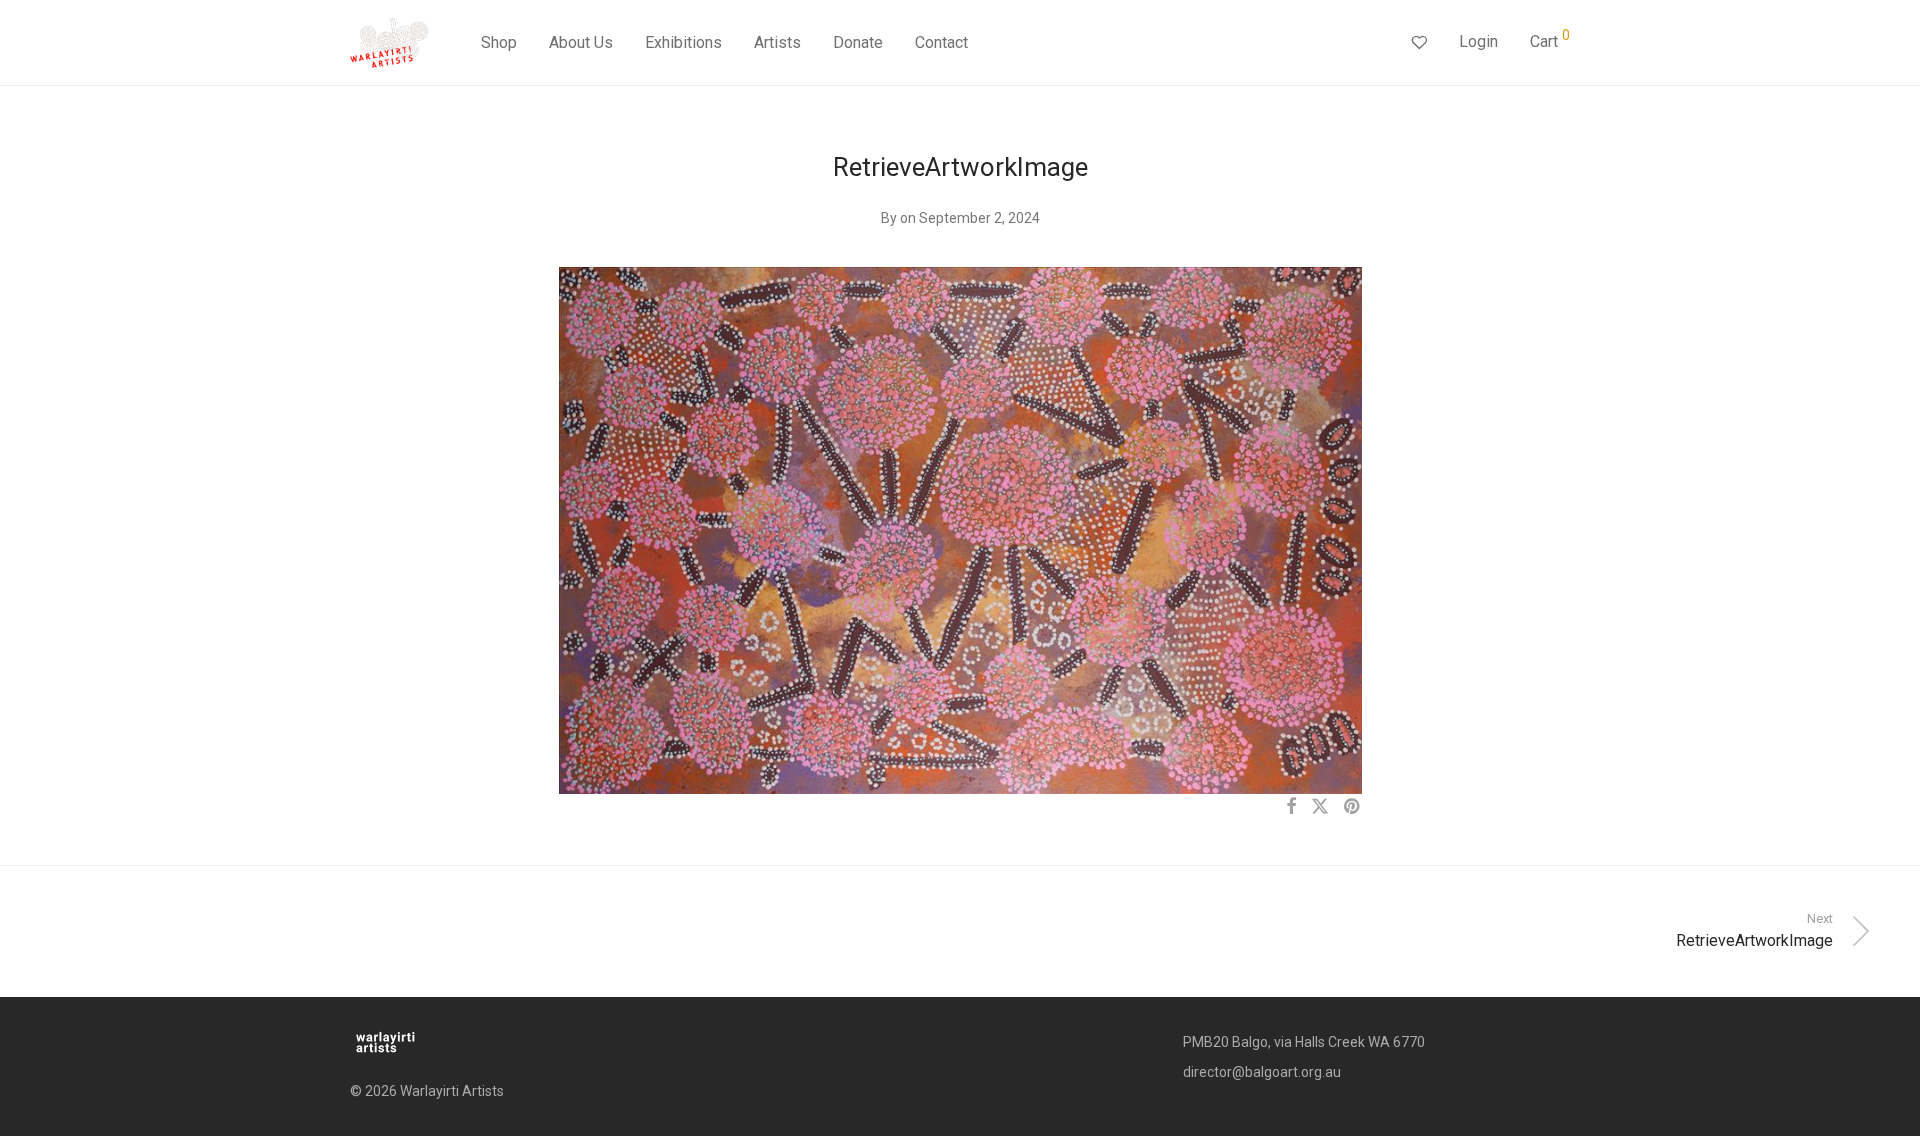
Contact (941, 42)
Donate (858, 42)
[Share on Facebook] (1291, 807)
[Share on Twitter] (1320, 807)
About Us (581, 42)
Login (1478, 41)
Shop (499, 42)
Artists (777, 42)
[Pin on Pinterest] (1353, 807)
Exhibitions (683, 42)
